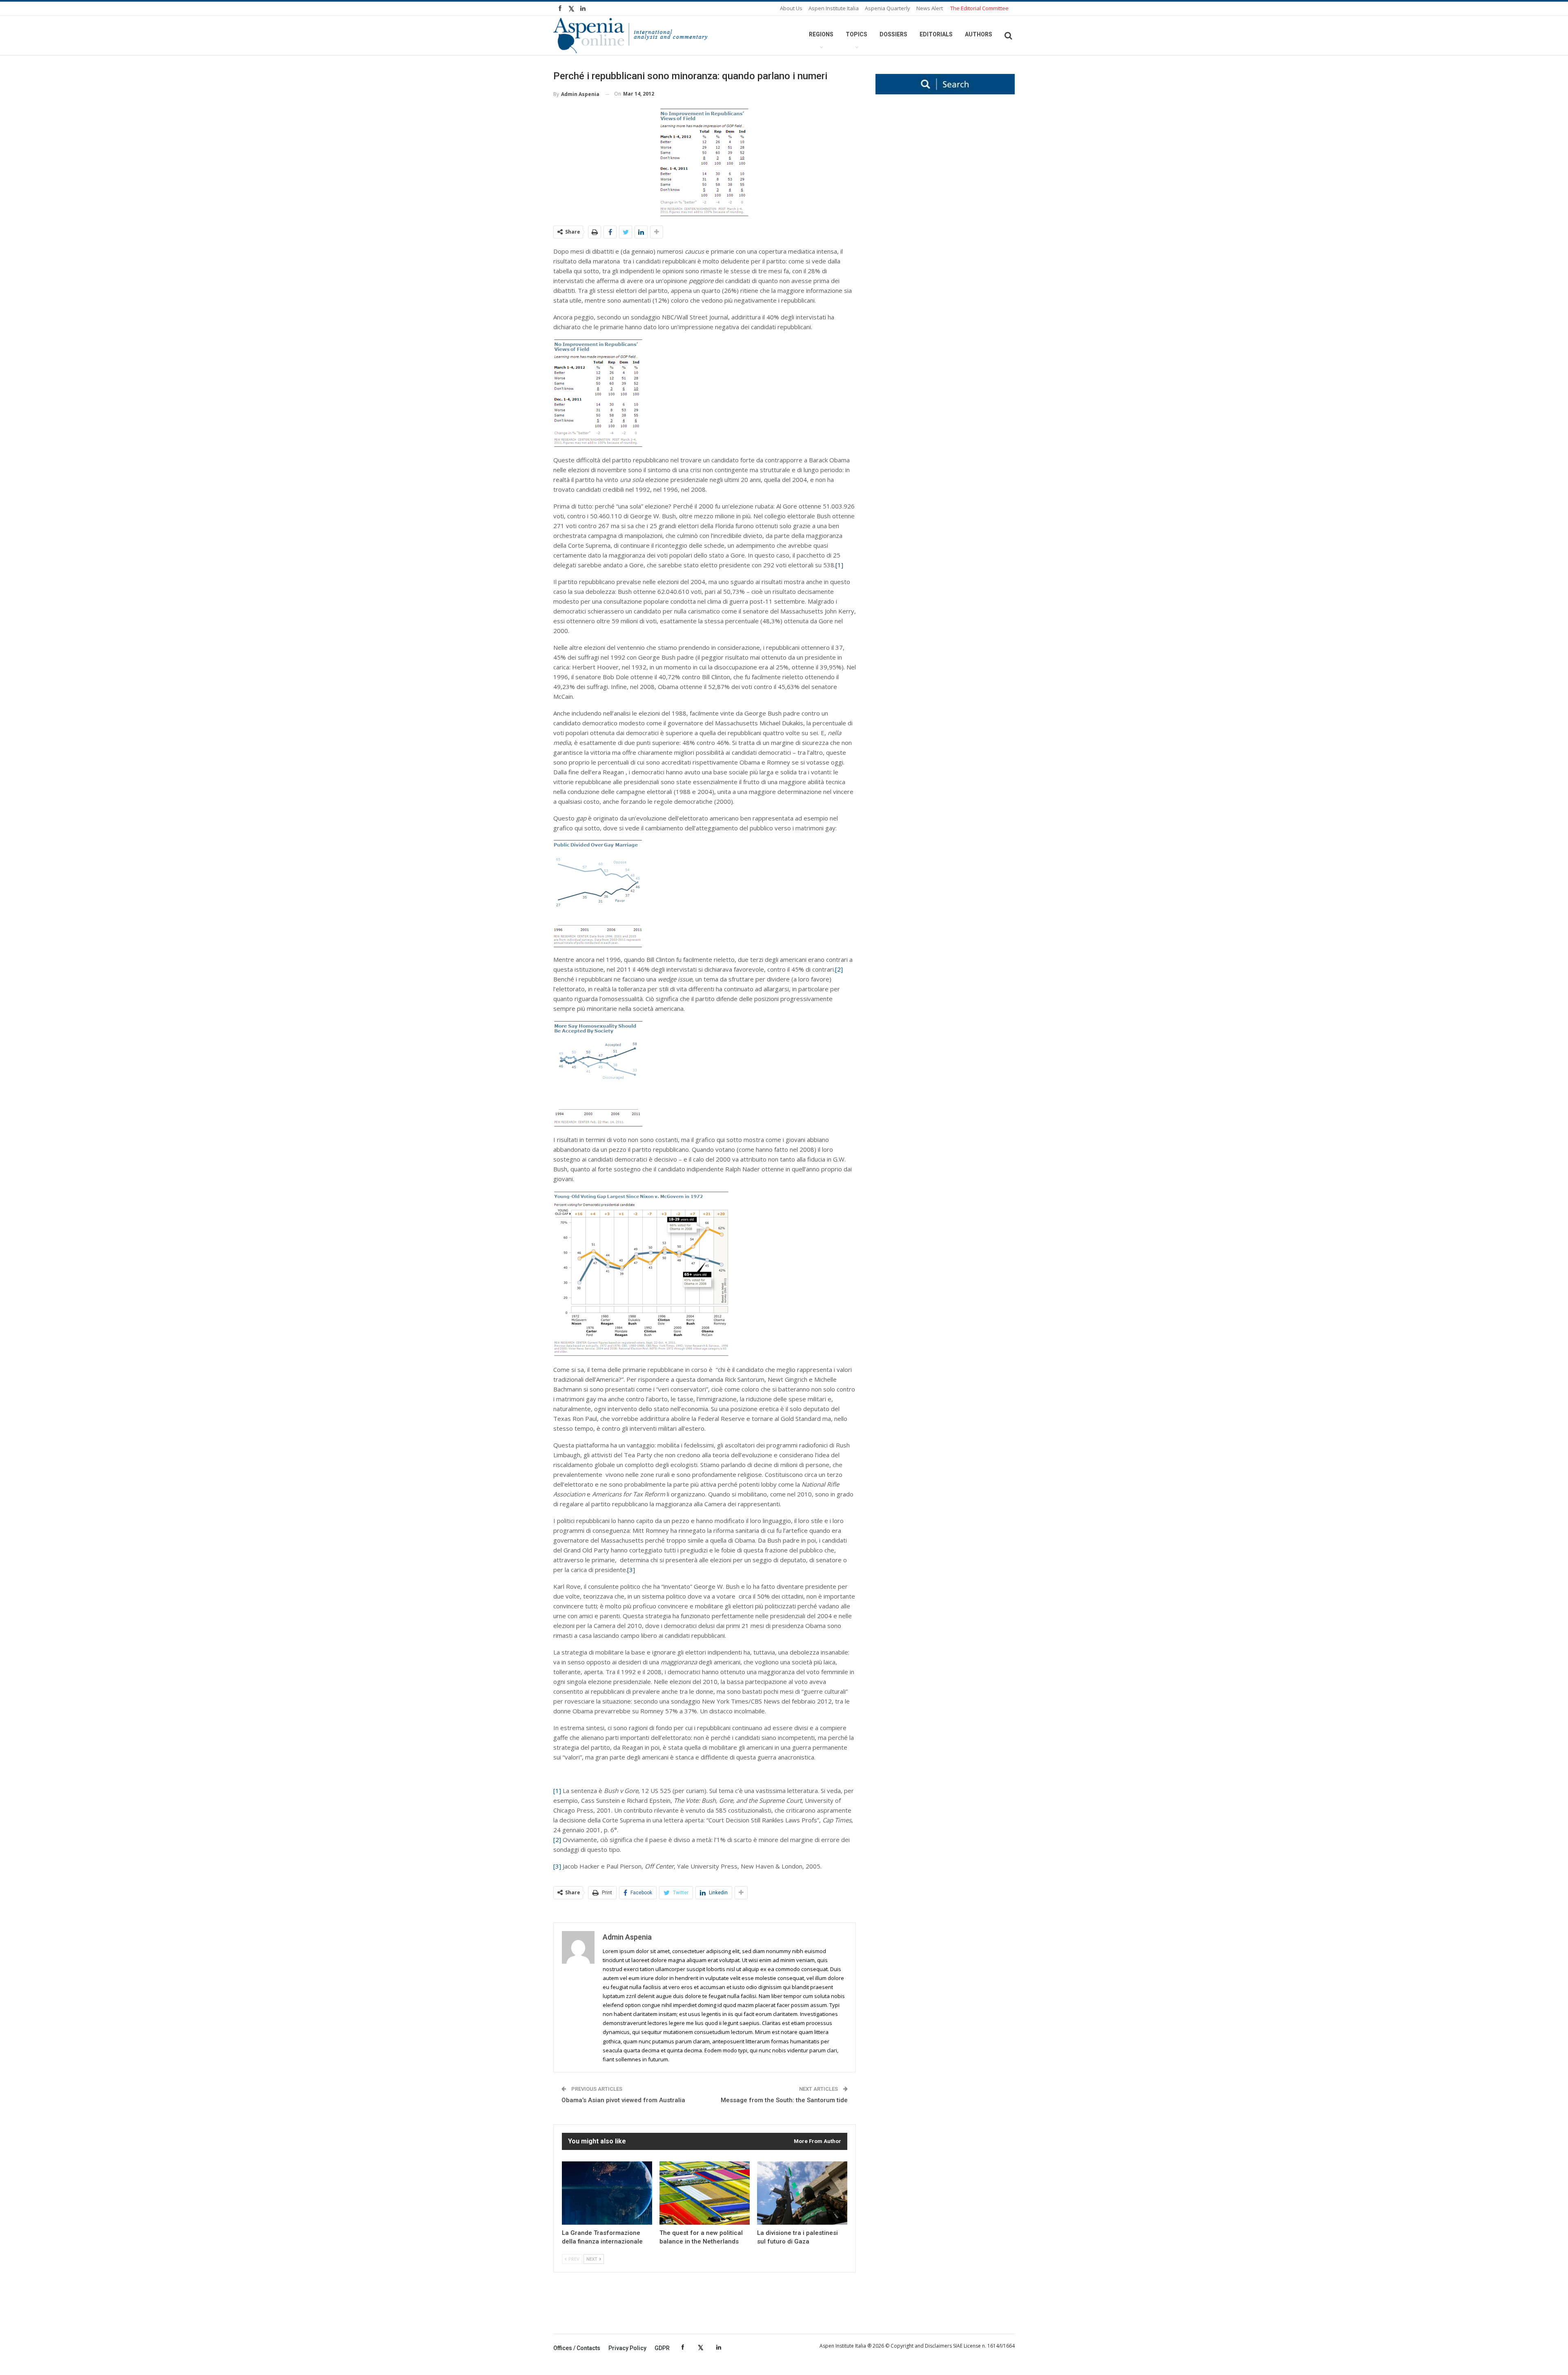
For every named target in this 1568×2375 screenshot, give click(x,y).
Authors (979, 34)
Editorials (936, 34)
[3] (631, 1570)
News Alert (930, 8)
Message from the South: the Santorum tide (784, 2100)
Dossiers (893, 34)
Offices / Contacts (577, 2348)
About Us (791, 8)
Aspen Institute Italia (834, 8)
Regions (821, 34)
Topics (856, 34)
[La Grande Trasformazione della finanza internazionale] (607, 2193)
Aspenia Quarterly (888, 8)
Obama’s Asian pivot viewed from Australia (623, 2100)
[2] (839, 969)
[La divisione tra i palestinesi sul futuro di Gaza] (802, 2193)
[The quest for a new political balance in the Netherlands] (705, 2193)
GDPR (662, 2348)
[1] (839, 565)
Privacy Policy (627, 2348)
